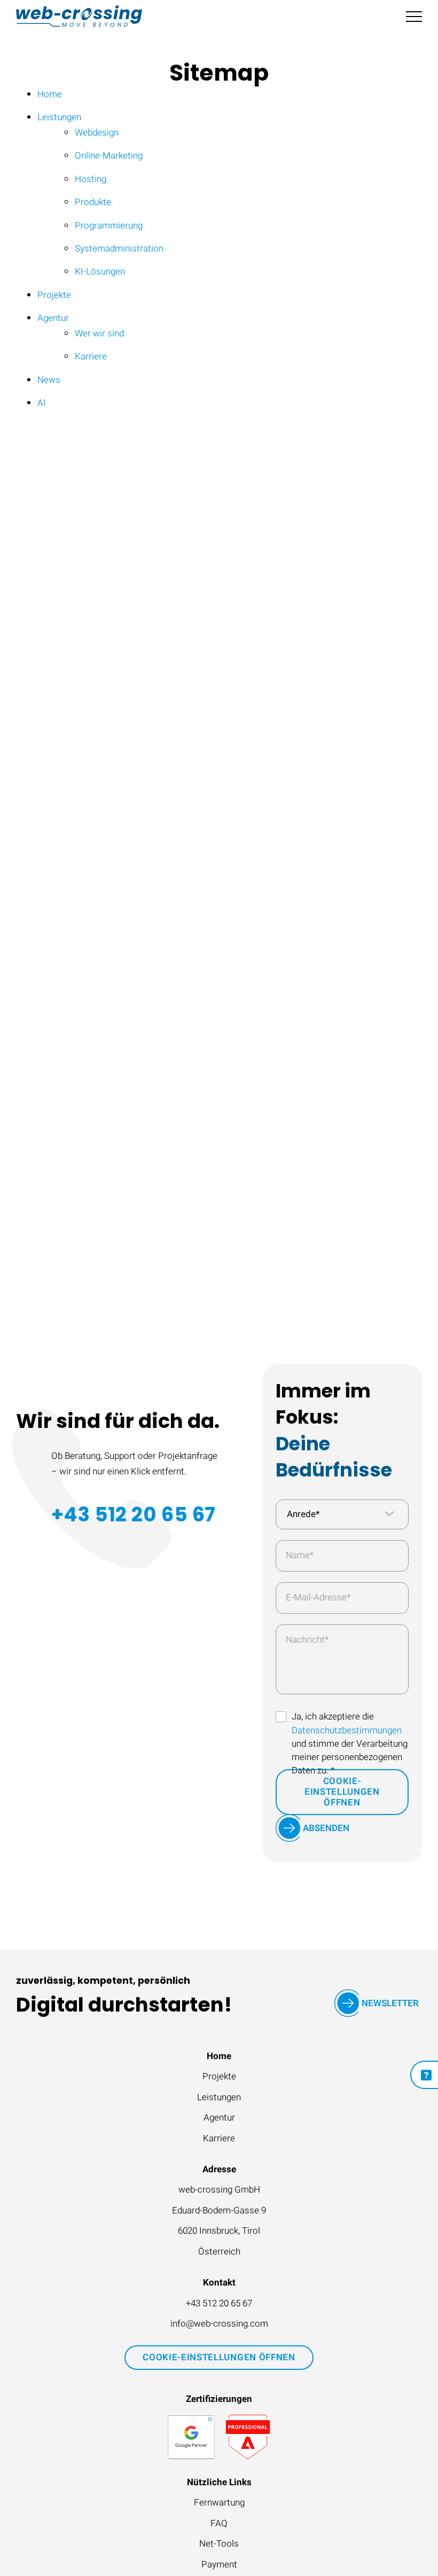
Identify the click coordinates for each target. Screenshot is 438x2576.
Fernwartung (219, 2503)
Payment (219, 2565)
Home (219, 2056)
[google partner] (191, 2437)
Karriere (219, 2138)
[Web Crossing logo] (79, 16)
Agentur (219, 2118)
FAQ (219, 2523)
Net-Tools (219, 2544)
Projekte (219, 2076)
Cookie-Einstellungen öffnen (342, 1792)
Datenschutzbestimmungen (347, 1730)
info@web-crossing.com (219, 2324)
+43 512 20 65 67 (134, 1514)
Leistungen (219, 2097)
